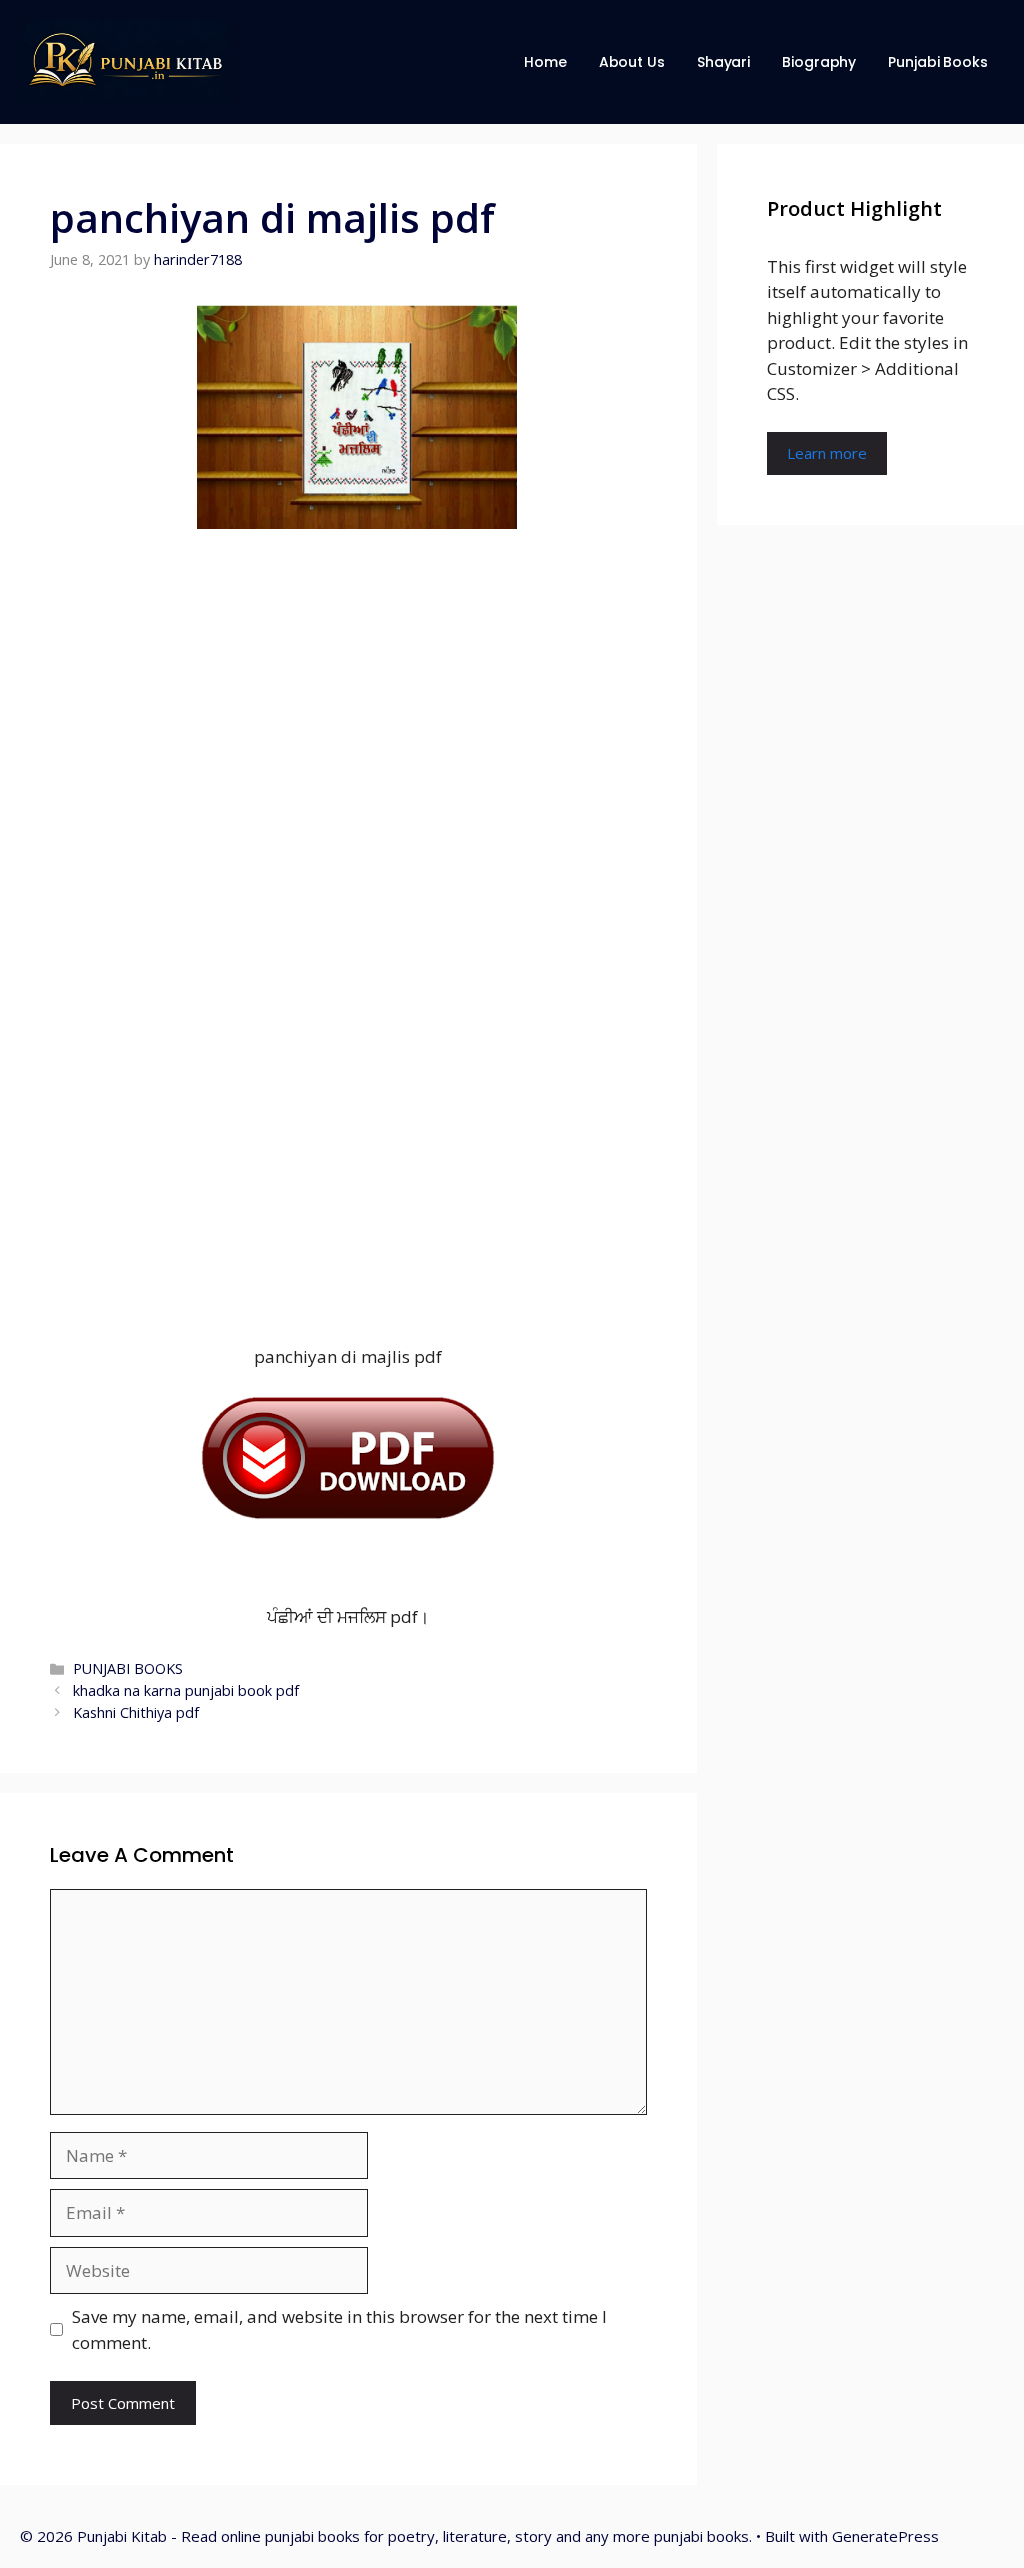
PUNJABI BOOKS (128, 1668)
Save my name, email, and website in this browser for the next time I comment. (339, 2329)
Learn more (827, 453)
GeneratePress (885, 2536)
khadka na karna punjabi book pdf (186, 1690)
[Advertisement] (348, 927)
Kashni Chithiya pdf (136, 1712)
